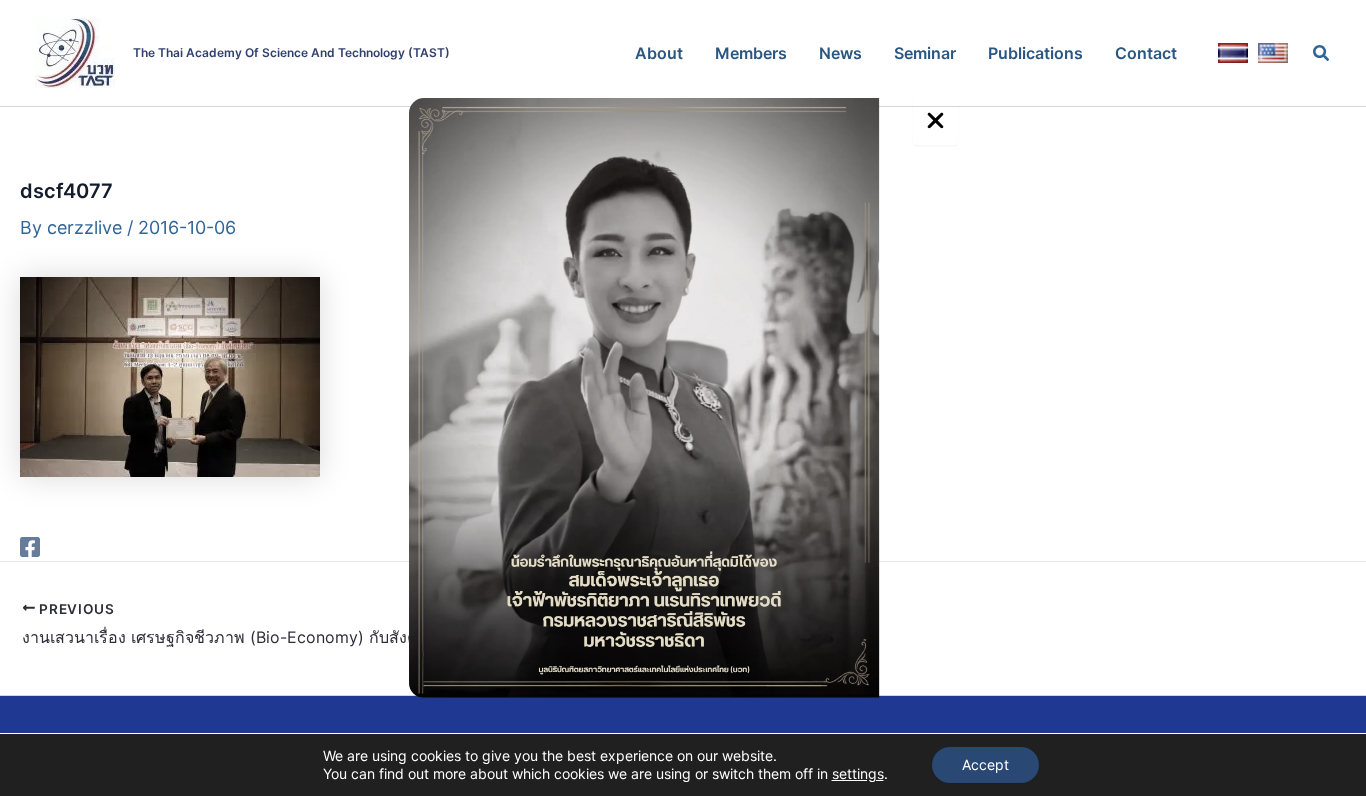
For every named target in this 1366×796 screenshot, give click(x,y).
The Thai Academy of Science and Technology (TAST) (291, 52)
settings (858, 773)
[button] (1322, 53)
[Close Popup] (935, 121)
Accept (985, 764)
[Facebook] (30, 546)
